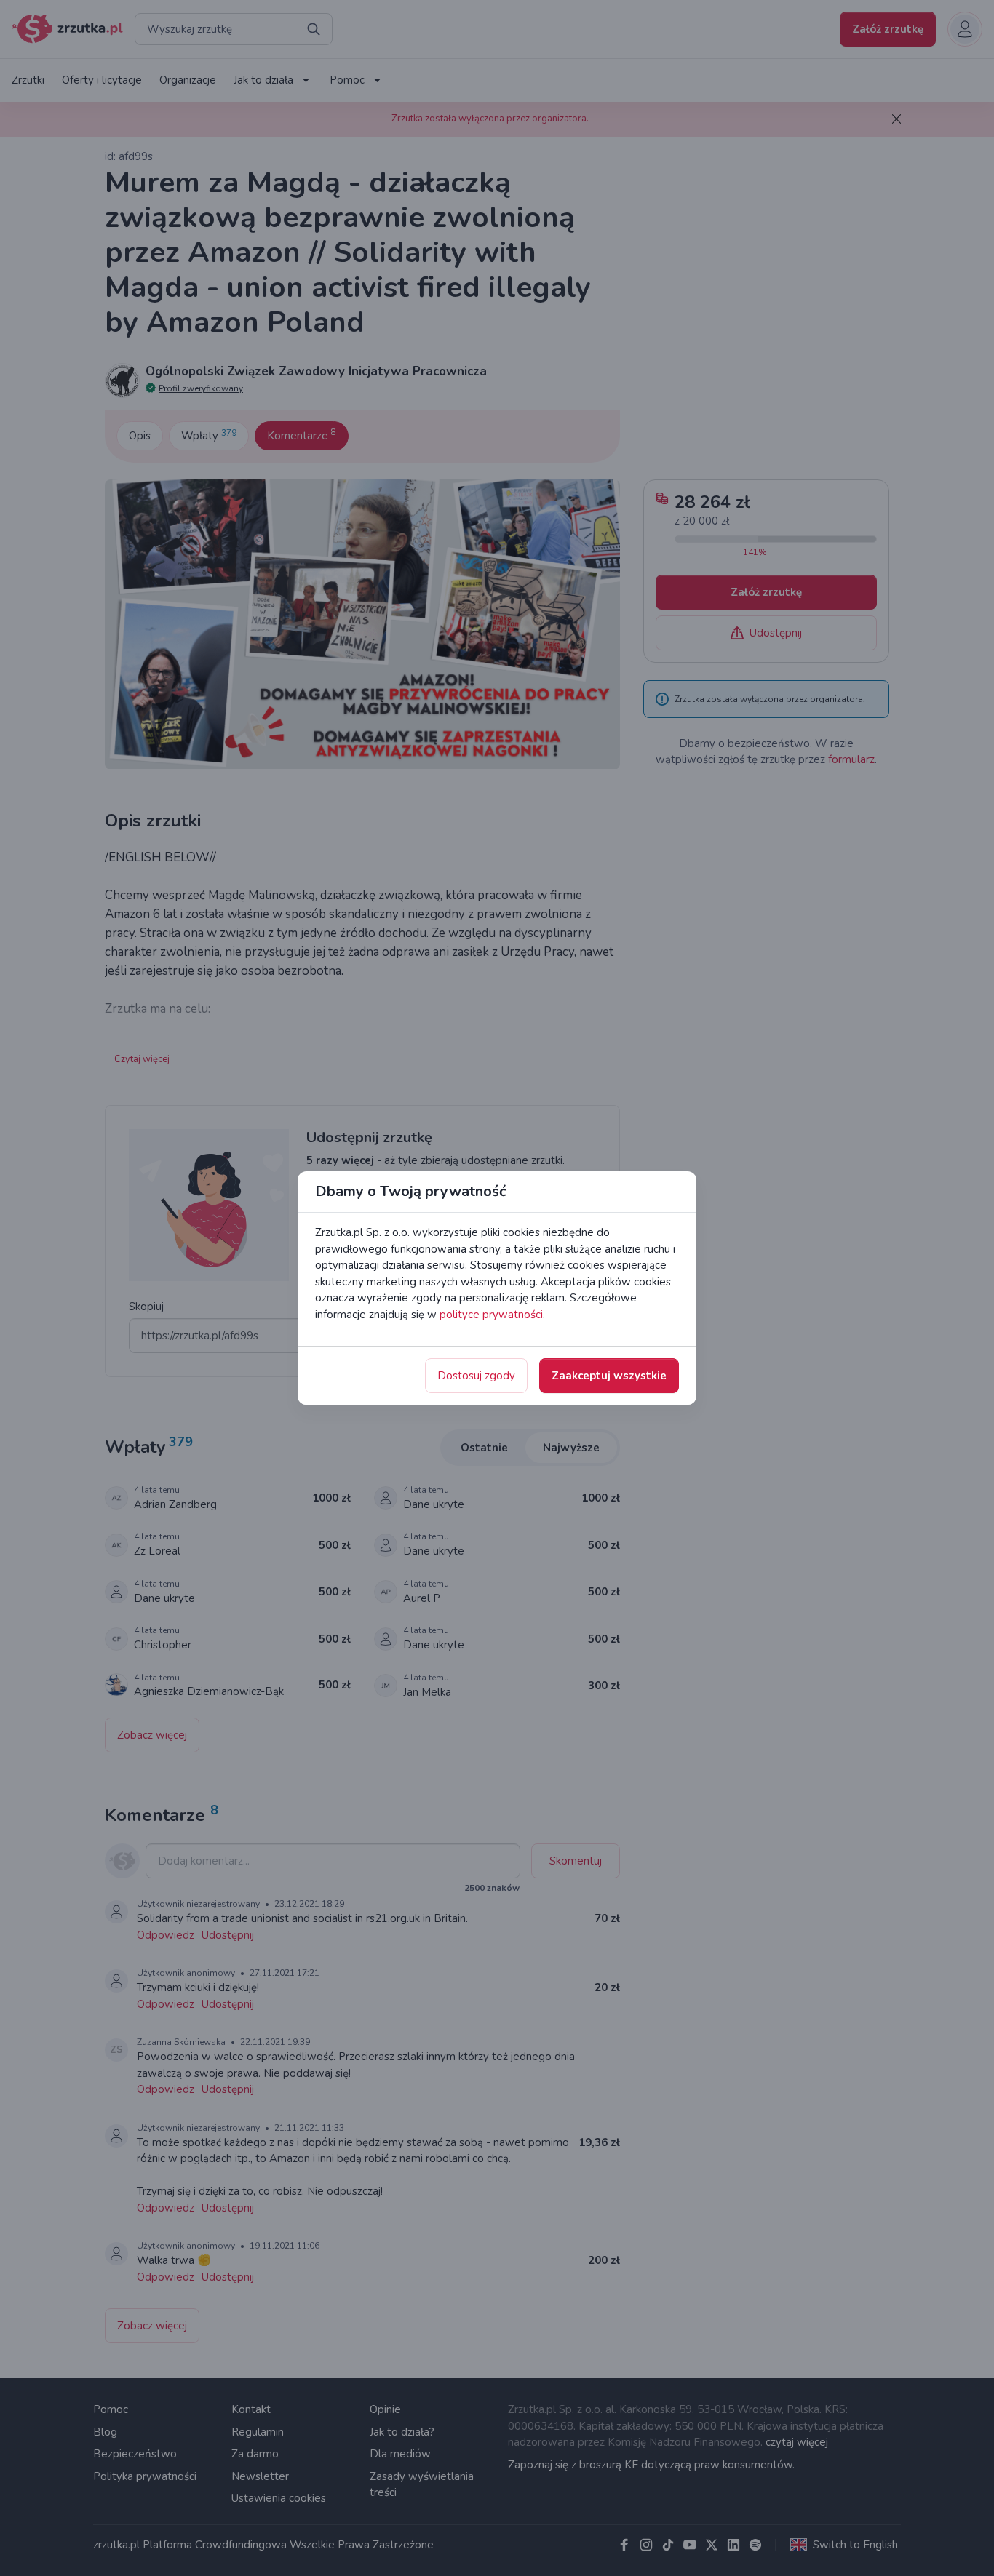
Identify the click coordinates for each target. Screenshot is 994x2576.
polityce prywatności (491, 1315)
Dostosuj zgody (476, 1376)
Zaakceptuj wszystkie (609, 1376)
